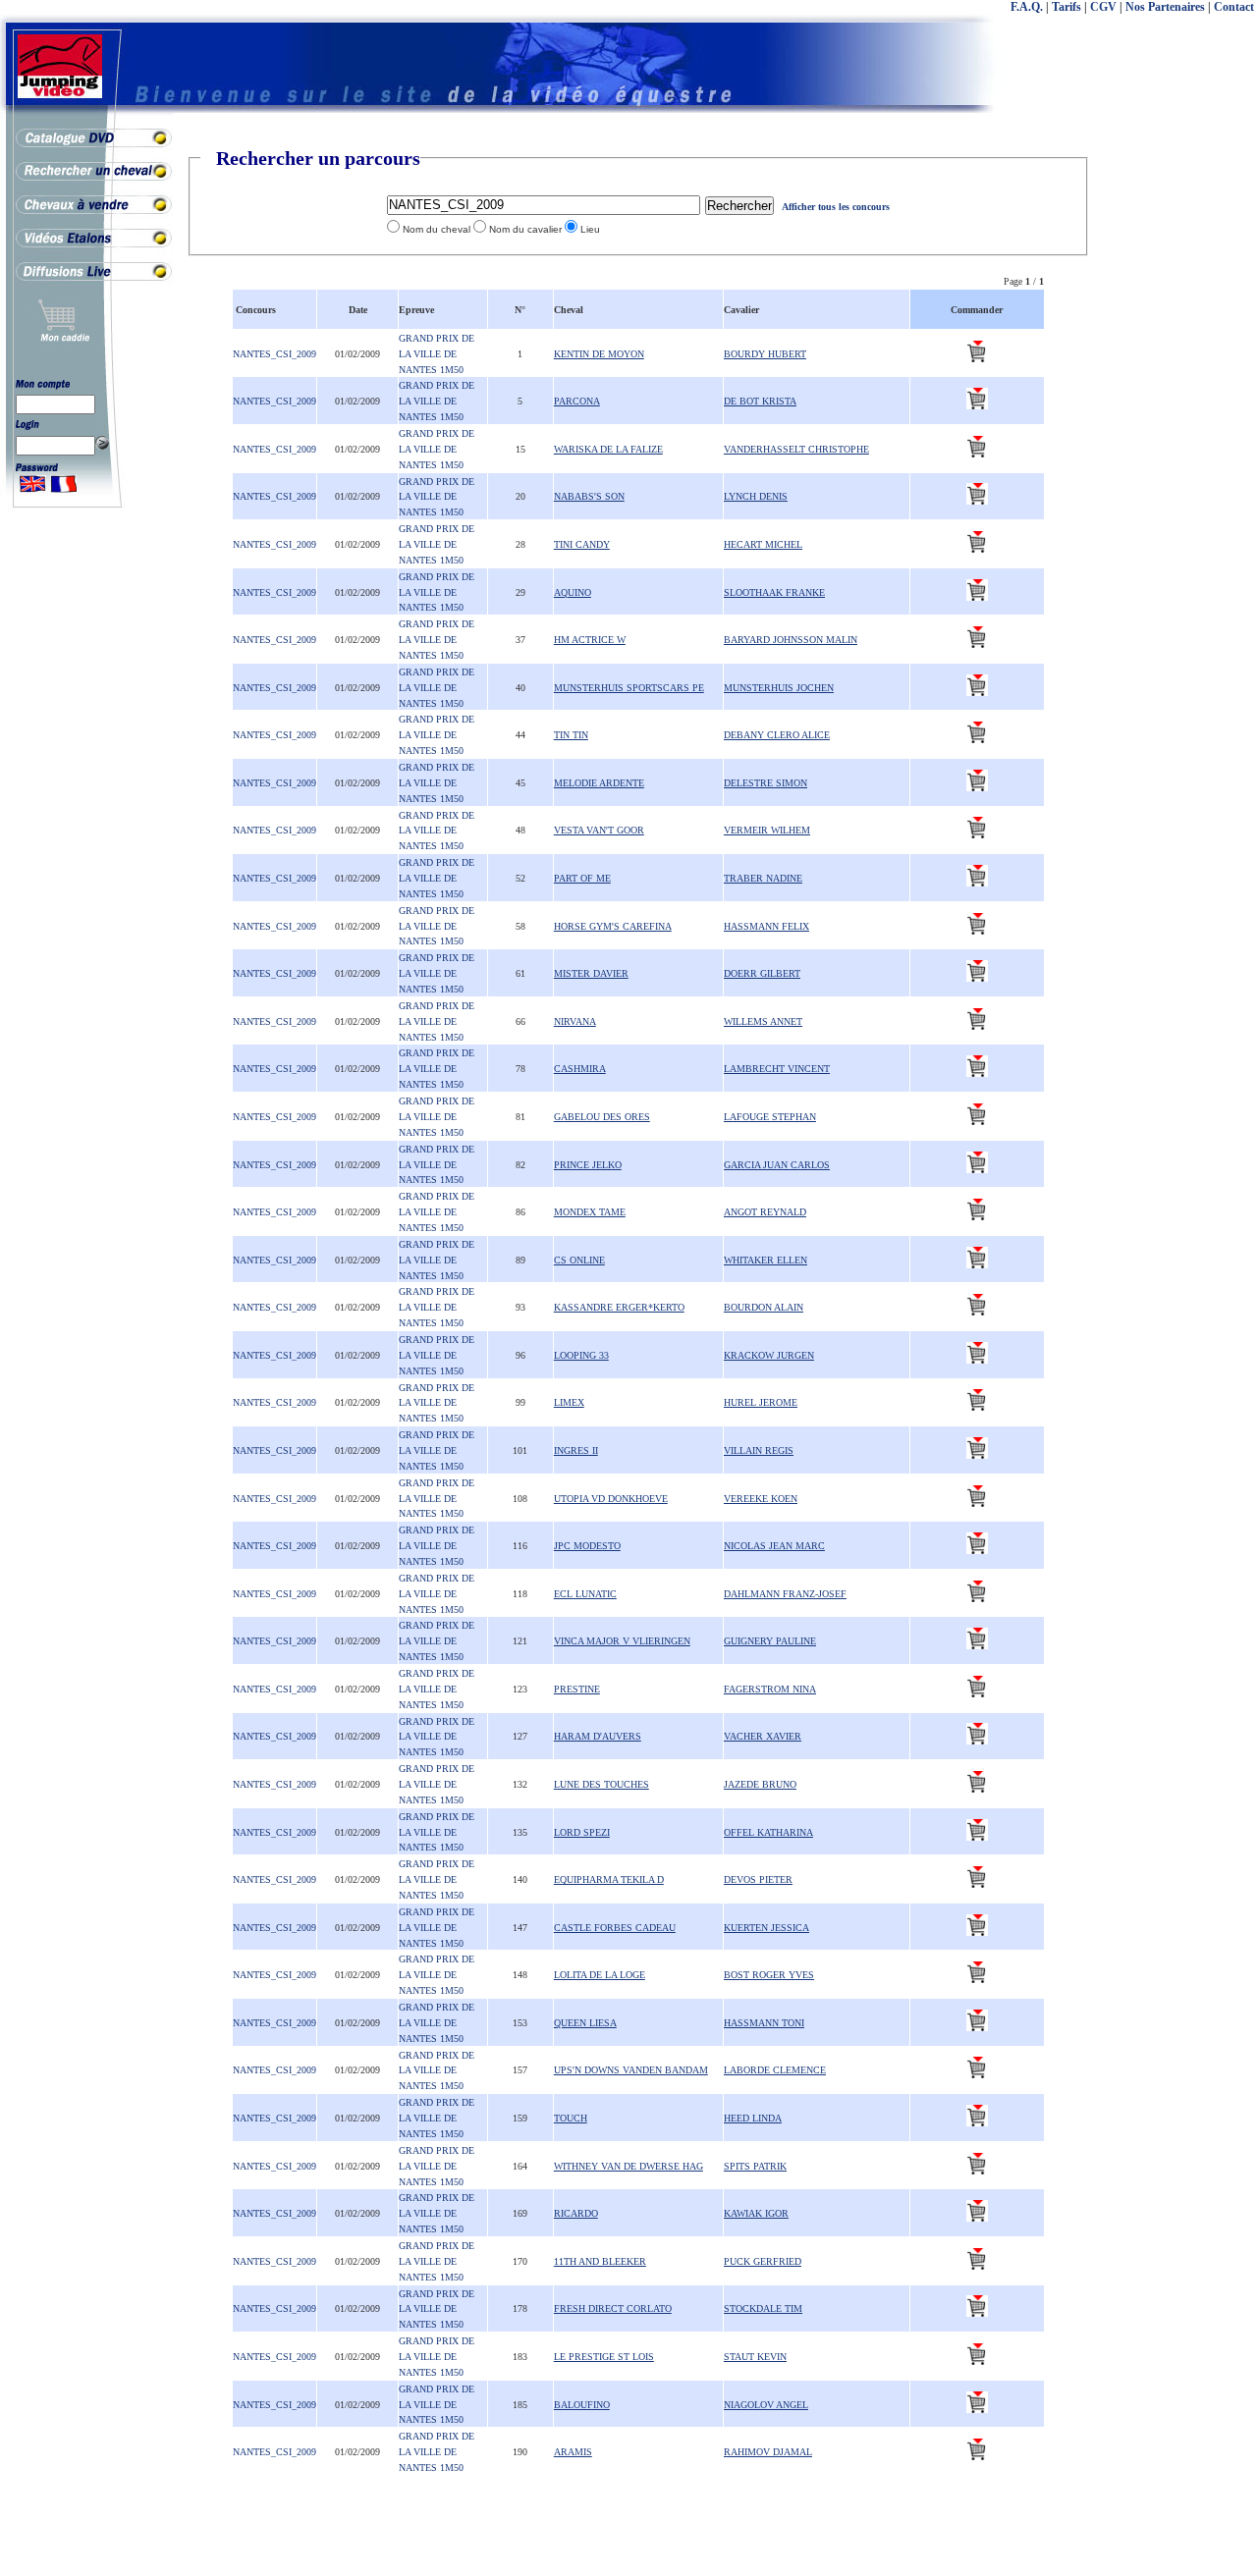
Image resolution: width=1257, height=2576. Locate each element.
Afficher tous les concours (836, 207)
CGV (1103, 7)
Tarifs (1066, 7)
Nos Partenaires (1165, 7)
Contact (1234, 7)
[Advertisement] (1178, 442)
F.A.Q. (1027, 7)
